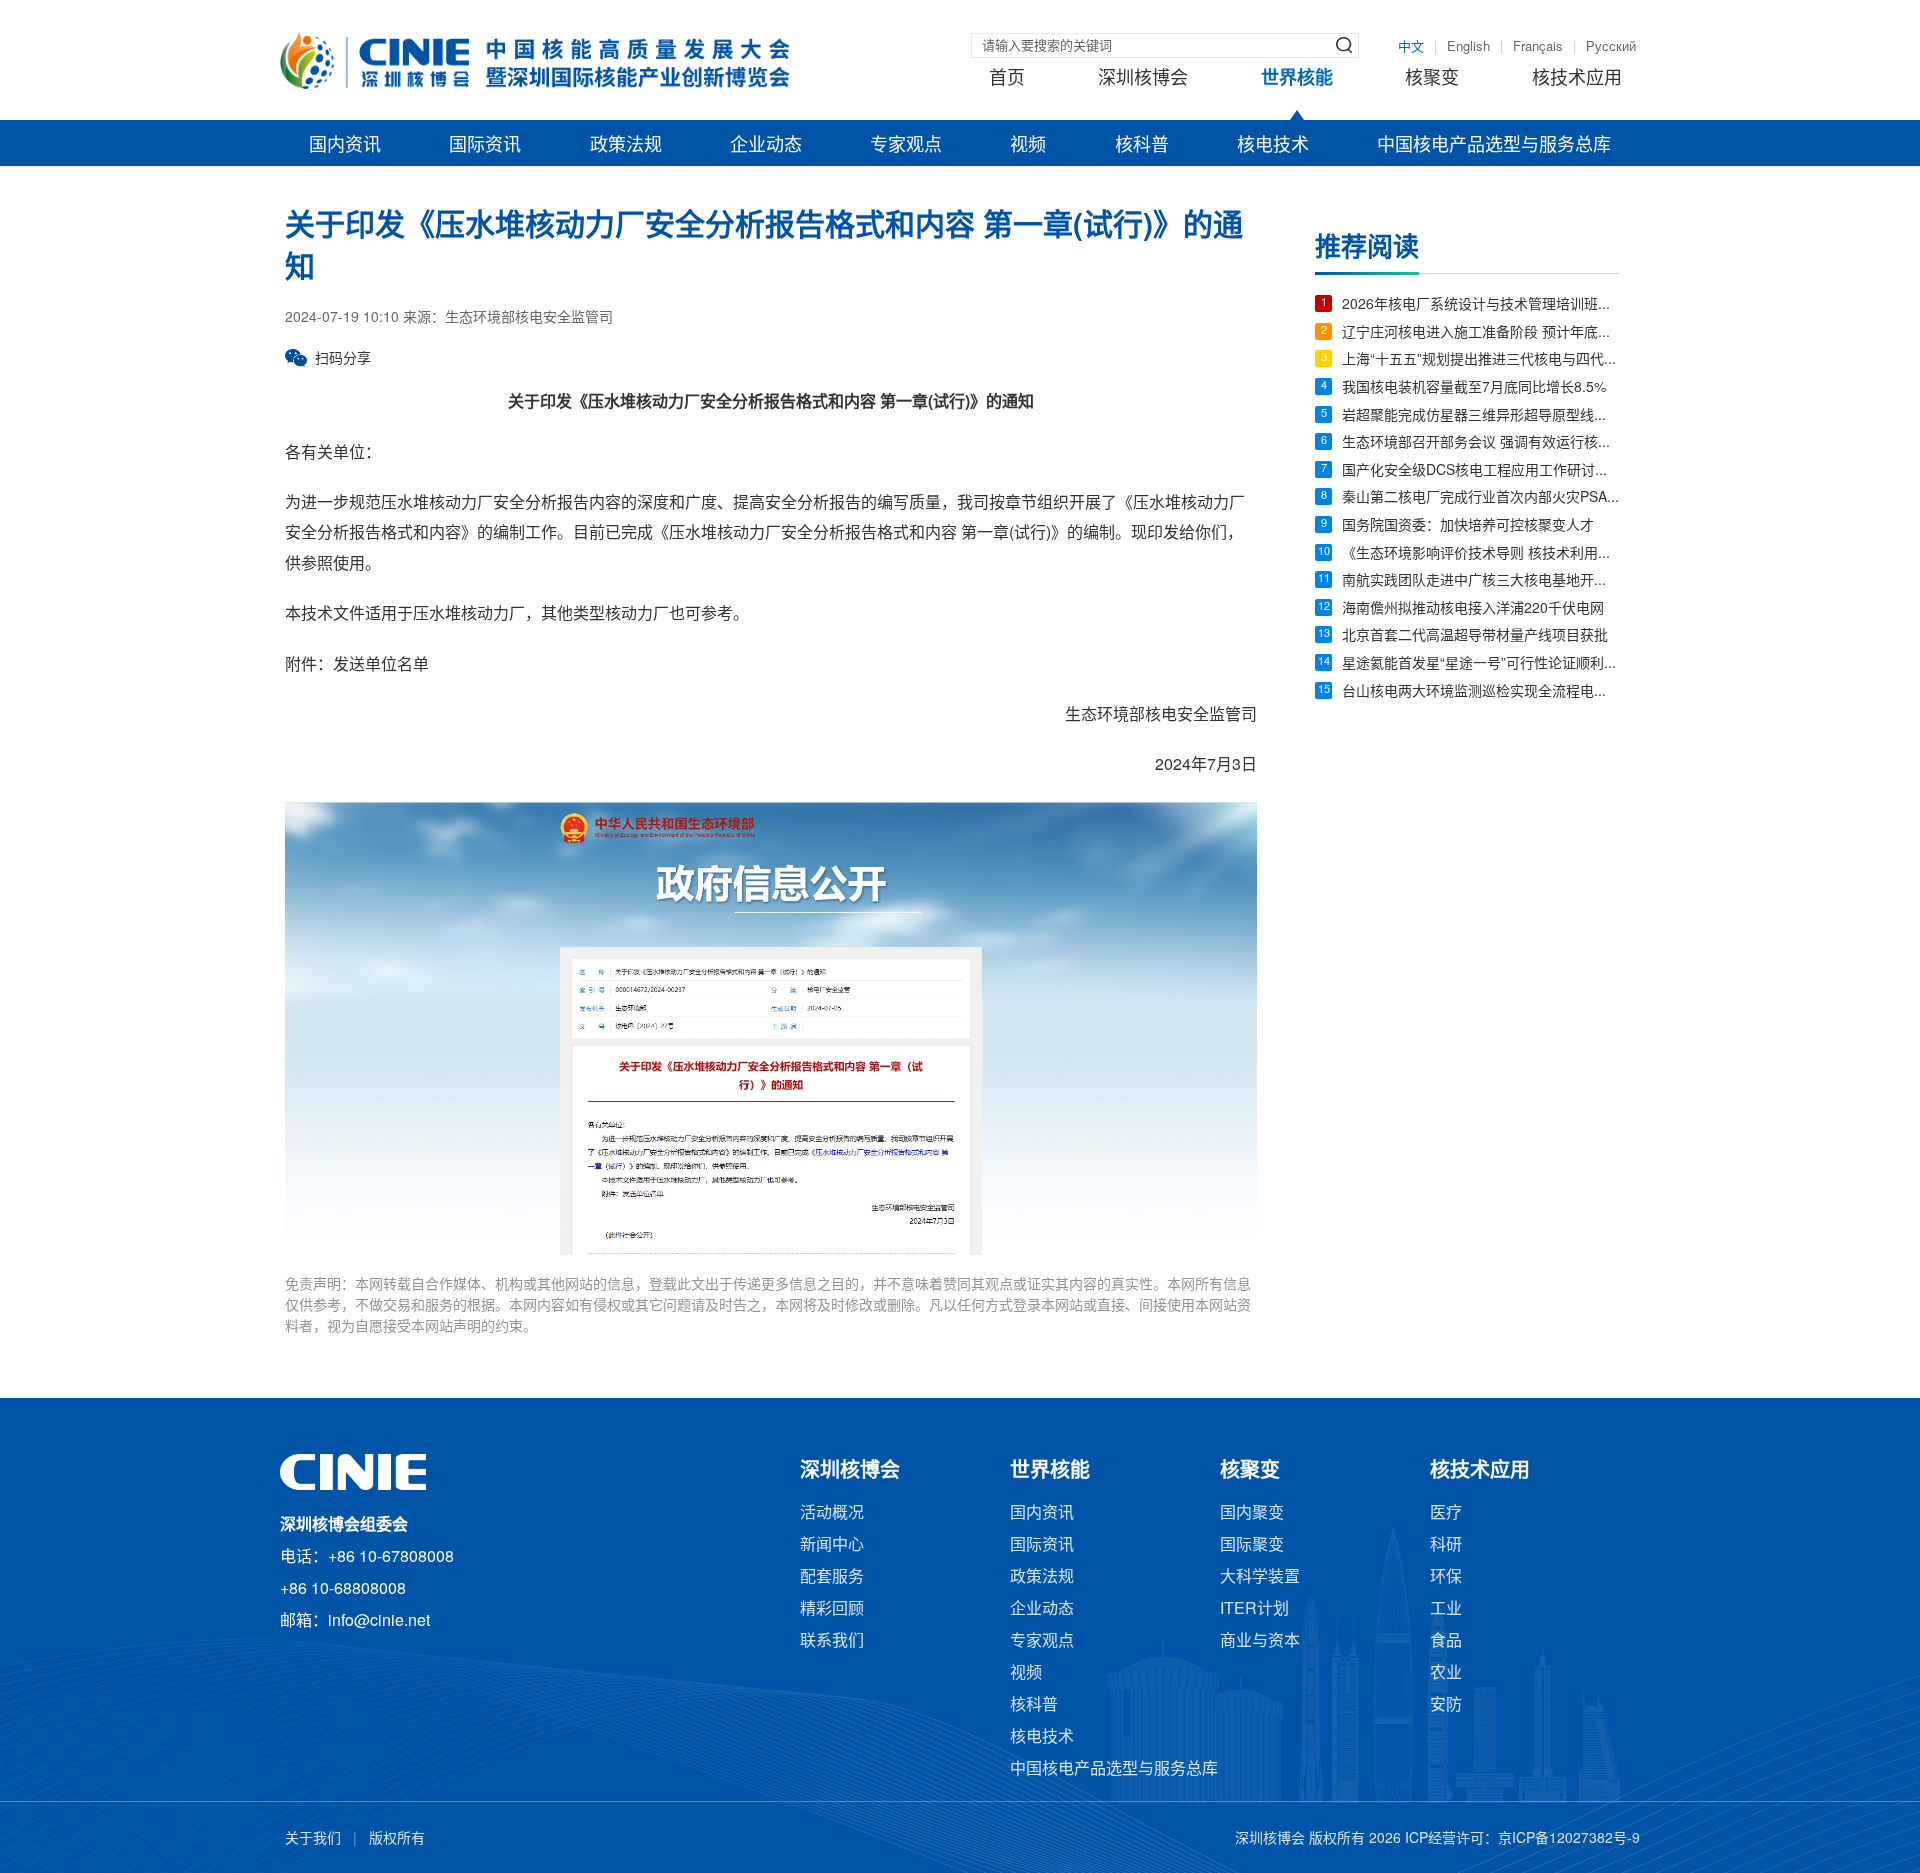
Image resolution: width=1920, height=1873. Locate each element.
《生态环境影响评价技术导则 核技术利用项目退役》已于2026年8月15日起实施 (1480, 554)
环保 (1446, 1577)
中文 (1411, 47)
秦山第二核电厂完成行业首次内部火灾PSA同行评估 (1480, 498)
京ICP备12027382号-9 (1569, 1839)
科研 (1446, 1545)
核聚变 (1432, 79)
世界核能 (1297, 79)
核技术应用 (1577, 79)
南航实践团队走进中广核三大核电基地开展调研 (1480, 581)
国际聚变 (1252, 1545)
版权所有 (397, 1839)
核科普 (1142, 146)
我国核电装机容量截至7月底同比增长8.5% (1474, 388)
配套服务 (832, 1577)
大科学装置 (1260, 1577)
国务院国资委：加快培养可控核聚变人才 (1468, 526)
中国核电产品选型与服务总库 (1494, 146)
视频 (1028, 146)
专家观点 (906, 146)
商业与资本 (1260, 1641)
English (1468, 47)
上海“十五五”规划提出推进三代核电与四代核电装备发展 (1480, 360)
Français (1538, 47)
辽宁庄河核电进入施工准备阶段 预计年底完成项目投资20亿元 (1480, 333)
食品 (1446, 1641)
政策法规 (626, 146)
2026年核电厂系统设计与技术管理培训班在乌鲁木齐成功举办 (1480, 305)
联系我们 (832, 1641)
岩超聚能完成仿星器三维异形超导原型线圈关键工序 (1480, 416)
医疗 (1446, 1513)
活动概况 (832, 1513)
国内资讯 (345, 146)
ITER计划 (1254, 1609)
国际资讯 (485, 146)
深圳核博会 (1143, 79)
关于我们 (313, 1839)
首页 (1007, 79)
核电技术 (1273, 146)
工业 (1446, 1609)
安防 (1446, 1705)
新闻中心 (832, 1545)
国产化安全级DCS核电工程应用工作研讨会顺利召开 (1480, 471)
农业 (1446, 1673)
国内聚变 (1252, 1513)
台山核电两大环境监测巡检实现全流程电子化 (1480, 692)
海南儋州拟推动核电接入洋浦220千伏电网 (1473, 609)
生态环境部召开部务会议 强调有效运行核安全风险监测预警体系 (1480, 443)
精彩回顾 (832, 1609)
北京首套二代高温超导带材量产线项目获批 (1475, 636)
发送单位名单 (381, 665)
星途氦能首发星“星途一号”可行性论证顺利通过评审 (1480, 664)
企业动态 (766, 146)
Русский (1611, 47)
